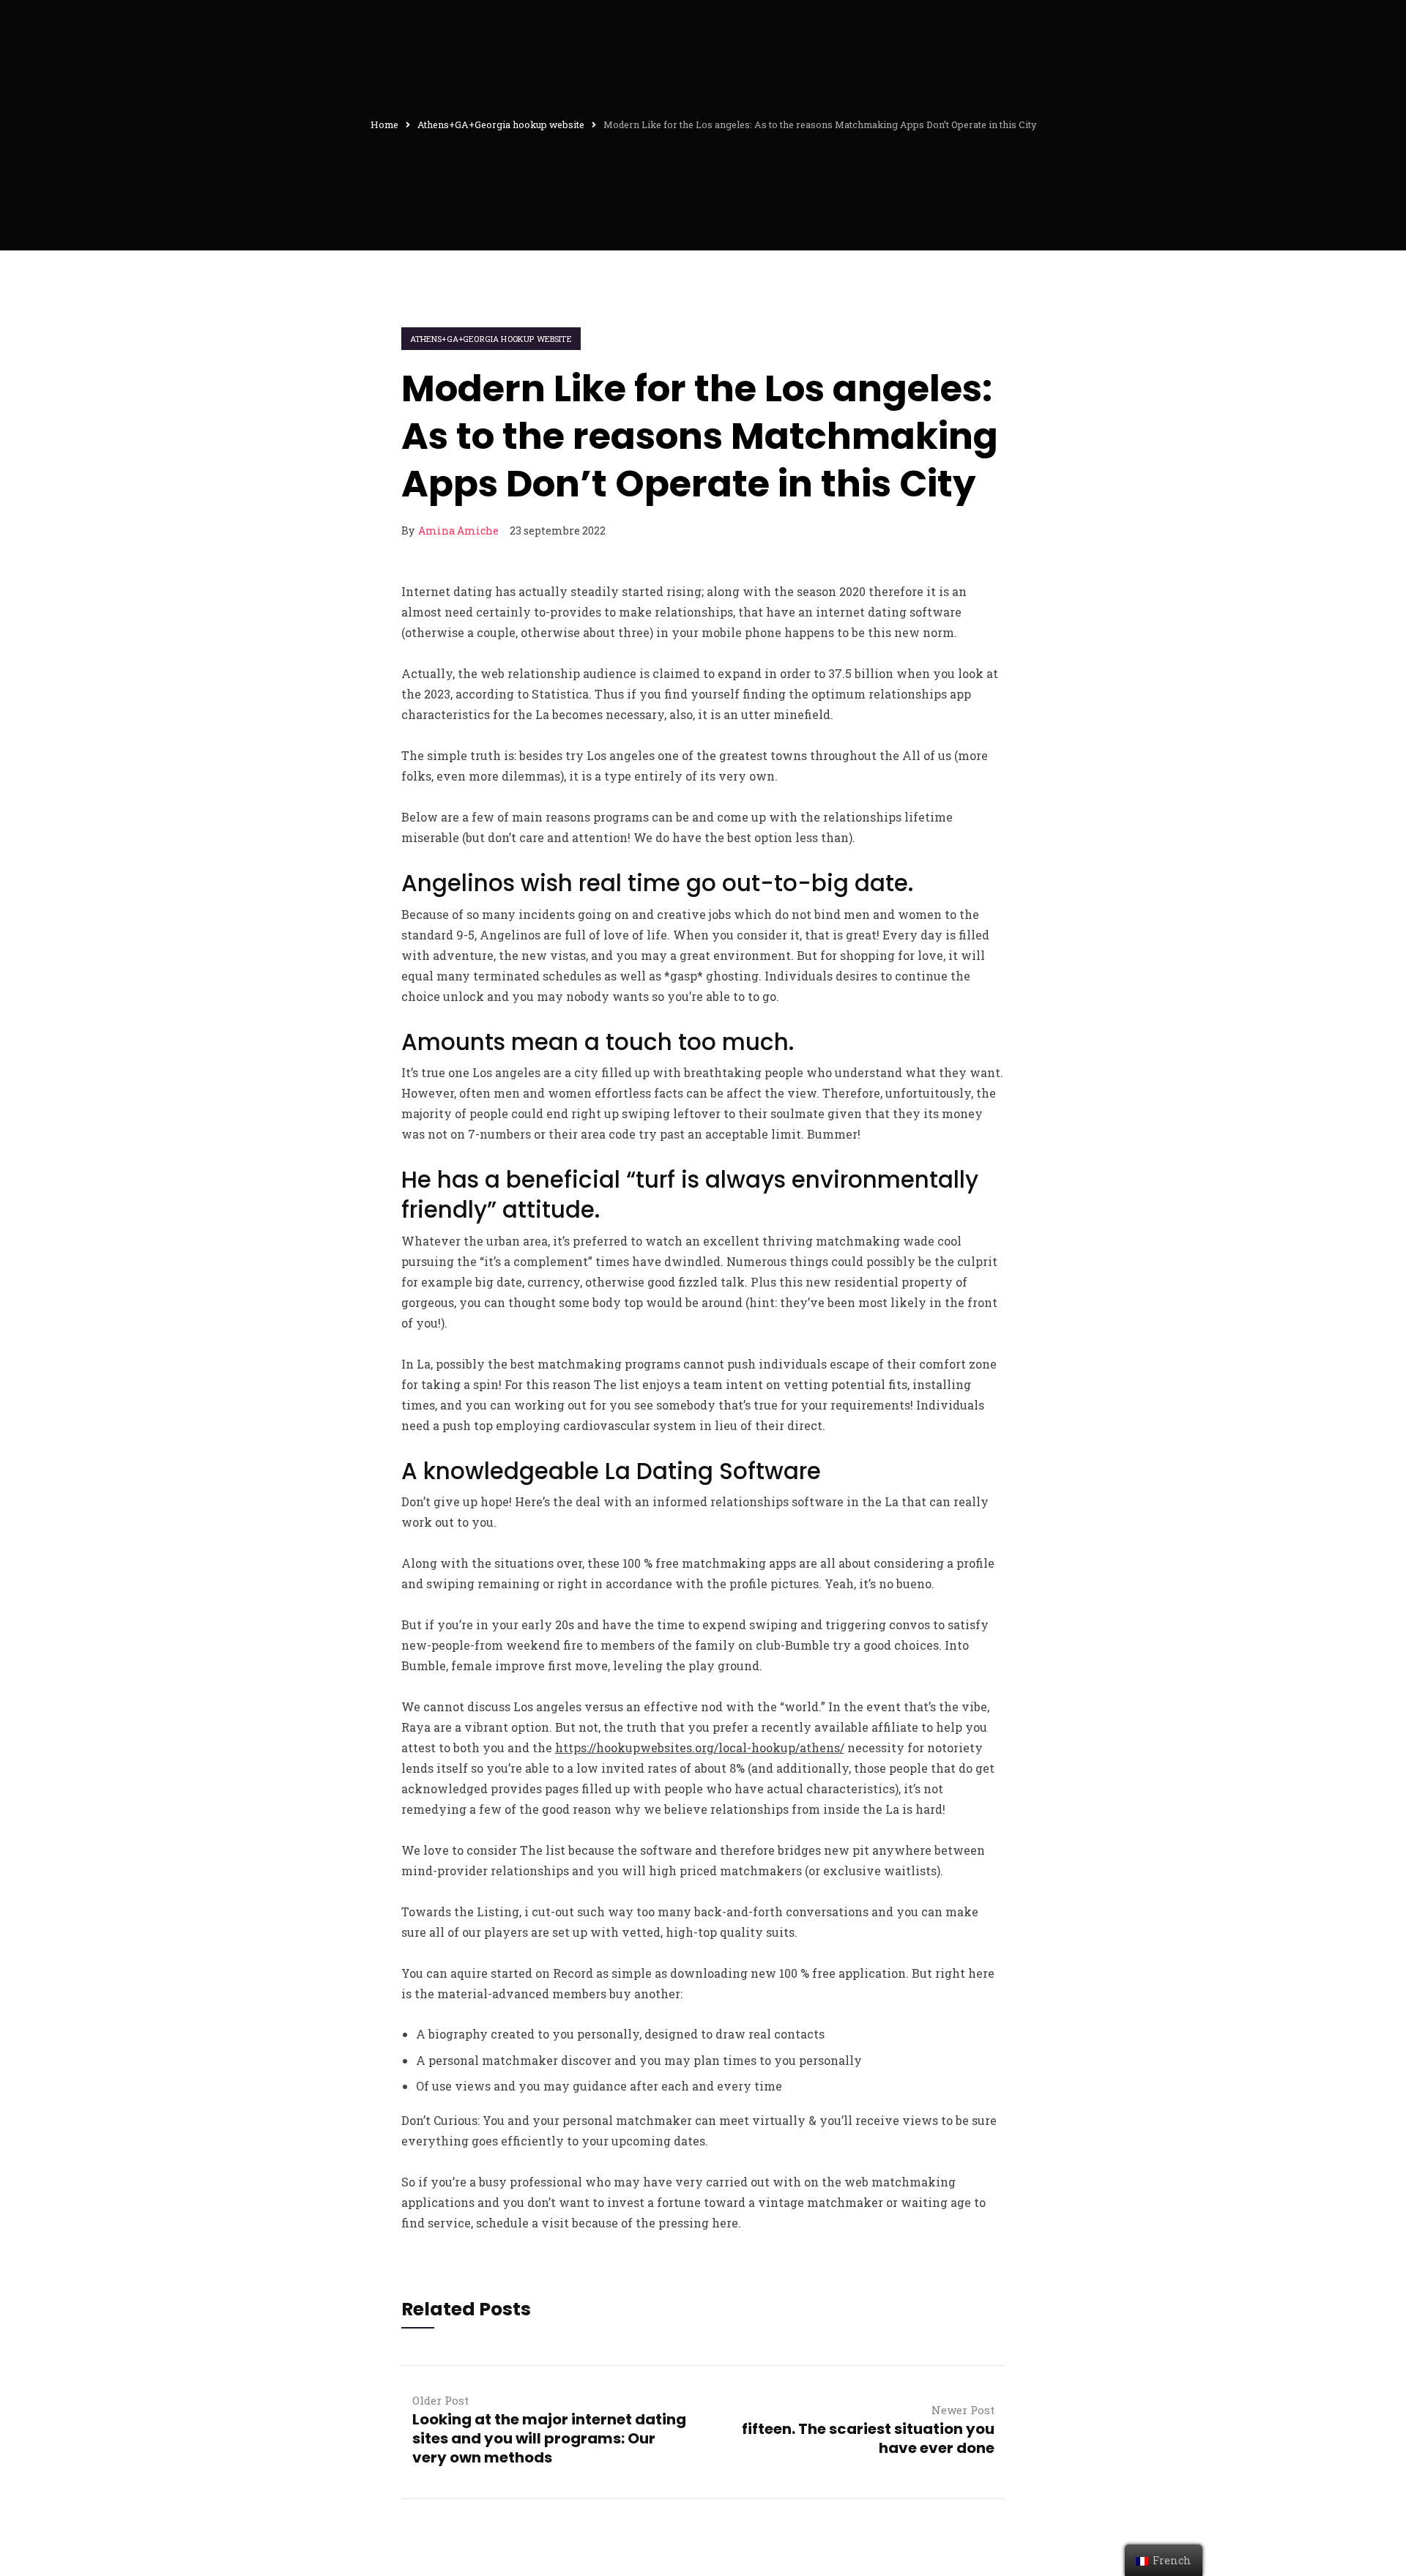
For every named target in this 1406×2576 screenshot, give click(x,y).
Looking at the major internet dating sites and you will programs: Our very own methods (549, 2438)
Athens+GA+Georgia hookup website (491, 339)
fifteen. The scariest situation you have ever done (868, 2438)
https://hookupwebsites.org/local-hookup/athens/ (700, 1747)
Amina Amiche (458, 531)
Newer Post (963, 2410)
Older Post (440, 2400)
